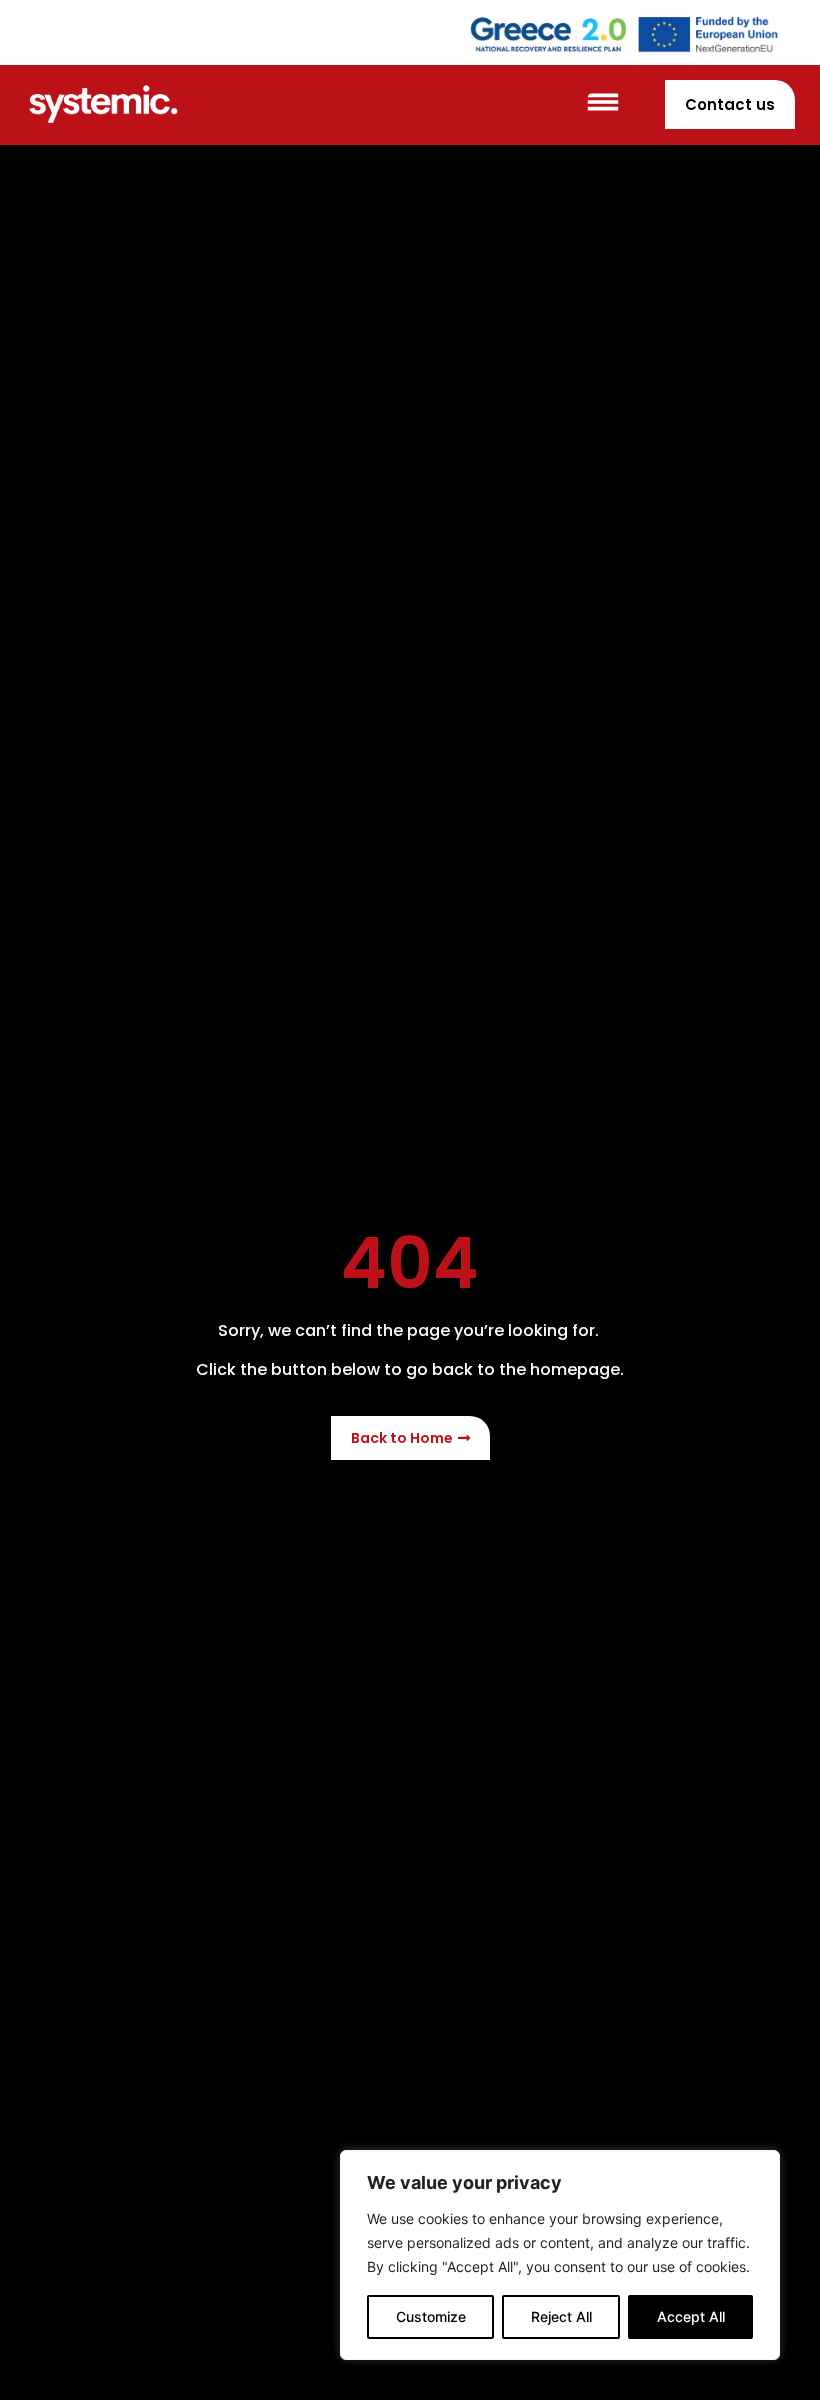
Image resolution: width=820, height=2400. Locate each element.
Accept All (691, 2316)
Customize (431, 2316)
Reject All (561, 2316)
